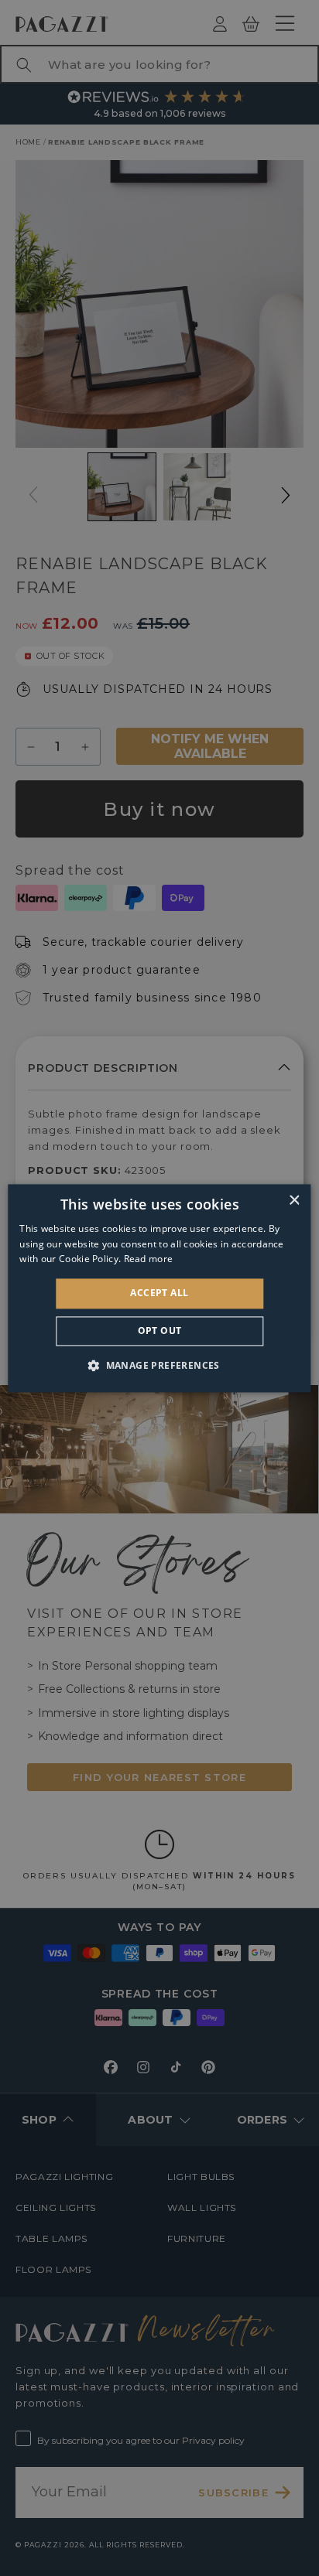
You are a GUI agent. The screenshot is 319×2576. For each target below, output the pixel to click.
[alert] (159, 1288)
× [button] (294, 1201)
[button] (159, 1365)
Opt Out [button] (160, 1331)
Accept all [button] (159, 1293)
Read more (149, 1259)
